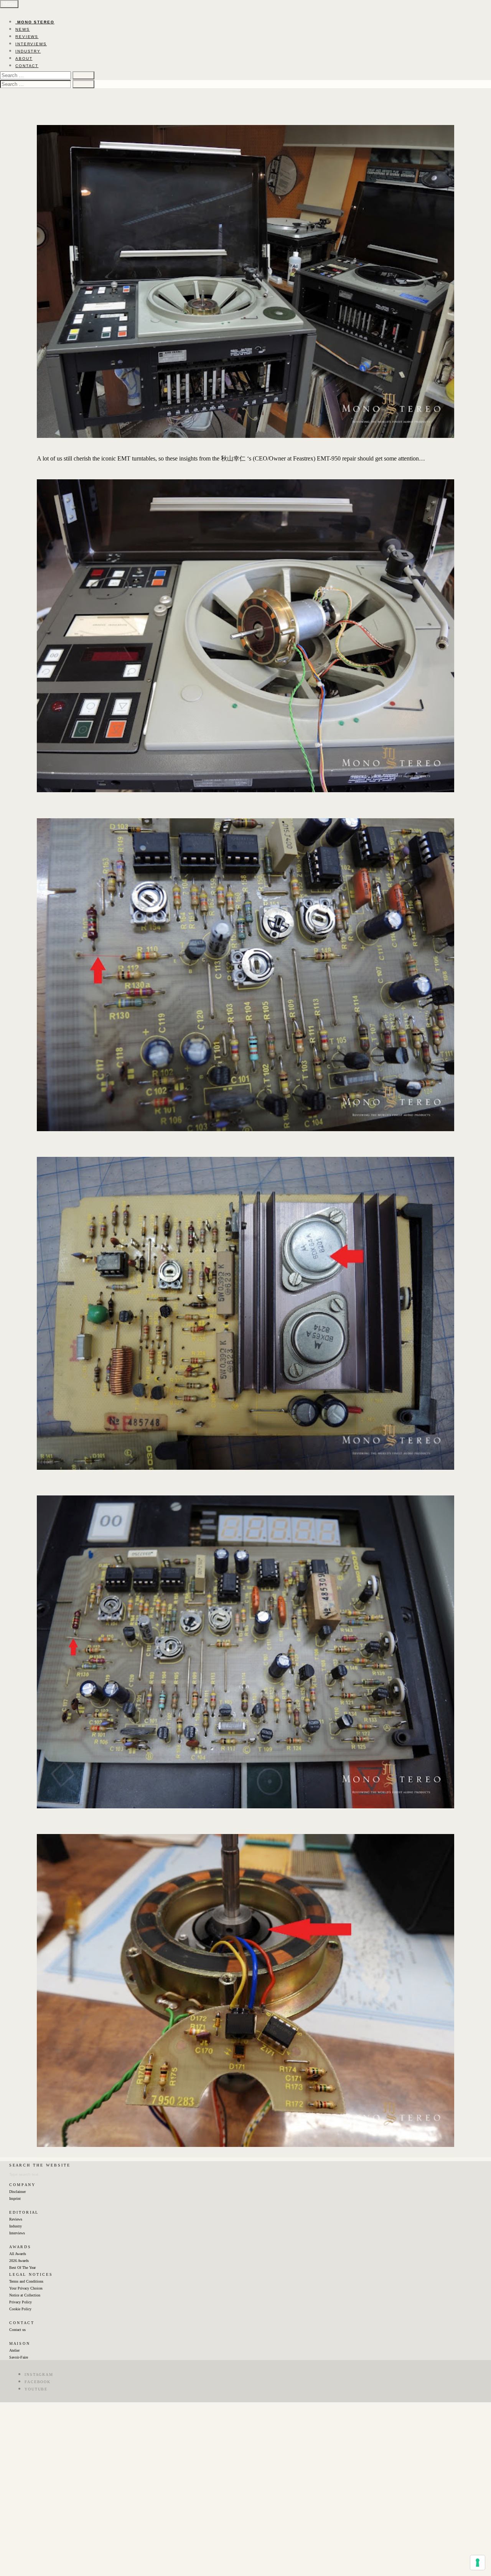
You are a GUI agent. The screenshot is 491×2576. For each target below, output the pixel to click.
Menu (9, 4)
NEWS (23, 29)
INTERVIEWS (31, 44)
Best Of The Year (22, 2268)
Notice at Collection (25, 2295)
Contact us (17, 2330)
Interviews (17, 2233)
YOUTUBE (36, 2389)
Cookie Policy (20, 2309)
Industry (16, 2226)
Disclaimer (17, 2192)
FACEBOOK (38, 2382)
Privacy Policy (21, 2302)
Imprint (15, 2198)
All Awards (18, 2254)
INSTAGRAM (39, 2374)
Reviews (16, 2219)
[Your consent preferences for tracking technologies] (478, 2563)
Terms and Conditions (26, 2281)
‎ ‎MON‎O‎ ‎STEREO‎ (35, 22)
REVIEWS (27, 37)
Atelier (14, 2350)
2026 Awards (19, 2261)
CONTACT (27, 66)
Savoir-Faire (19, 2357)
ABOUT (24, 58)
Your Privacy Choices (26, 2288)
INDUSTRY (28, 51)
